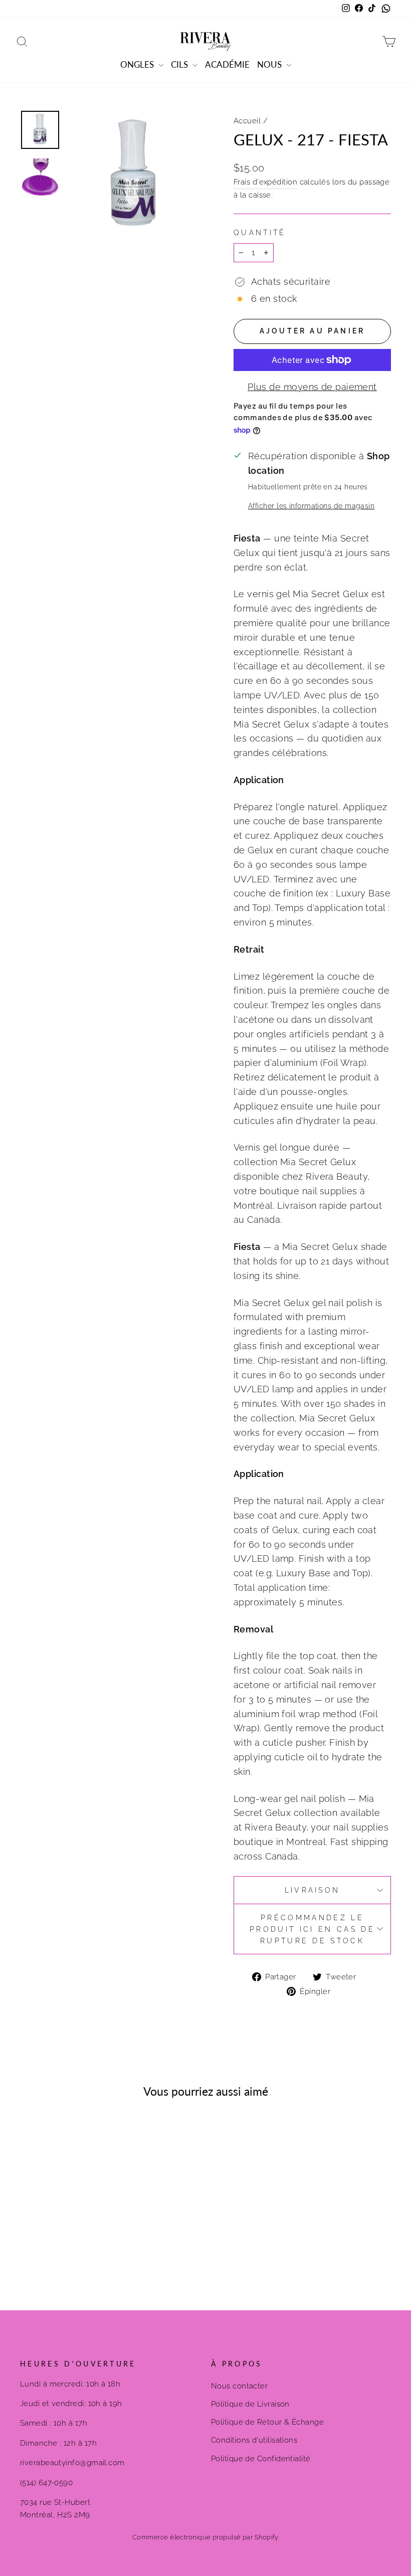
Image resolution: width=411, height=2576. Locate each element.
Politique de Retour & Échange (267, 2422)
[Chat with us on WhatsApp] (386, 9)
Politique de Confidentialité (261, 2459)
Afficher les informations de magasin (311, 506)
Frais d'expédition (265, 182)
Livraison (313, 1890)
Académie (227, 64)
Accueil (247, 121)
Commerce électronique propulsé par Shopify (205, 2537)
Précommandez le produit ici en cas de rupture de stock (312, 1929)
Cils (180, 64)
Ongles (138, 64)
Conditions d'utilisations (254, 2440)
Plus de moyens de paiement (312, 387)
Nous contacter (239, 2386)
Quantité (260, 232)
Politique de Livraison (250, 2404)
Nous (270, 64)
